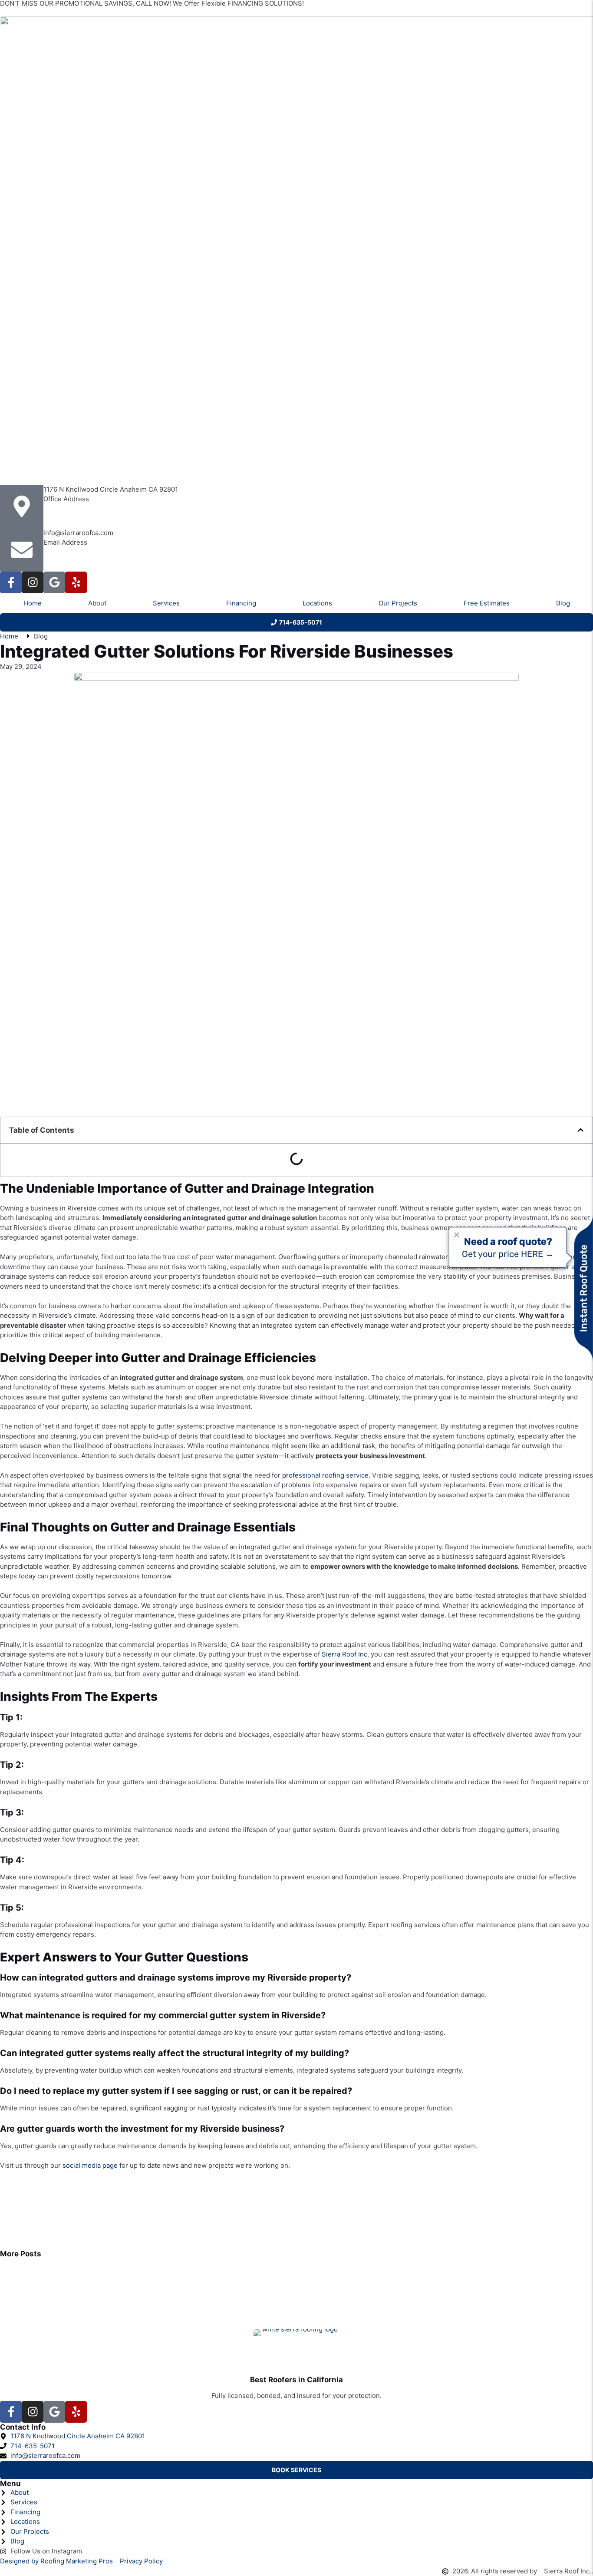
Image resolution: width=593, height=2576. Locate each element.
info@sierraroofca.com (78, 533)
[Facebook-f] (11, 582)
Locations (317, 603)
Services (166, 603)
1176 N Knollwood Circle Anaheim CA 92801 (111, 489)
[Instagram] (33, 582)
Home (33, 603)
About (97, 603)
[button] (581, 1130)
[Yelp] (76, 582)
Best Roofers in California (296, 2380)
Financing (241, 603)
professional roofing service (325, 1475)
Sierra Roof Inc (344, 1654)
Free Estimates (487, 603)
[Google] (54, 582)
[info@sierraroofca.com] (22, 550)
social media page (90, 2165)
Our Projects (398, 603)
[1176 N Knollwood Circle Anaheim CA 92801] (22, 506)
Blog (563, 603)
